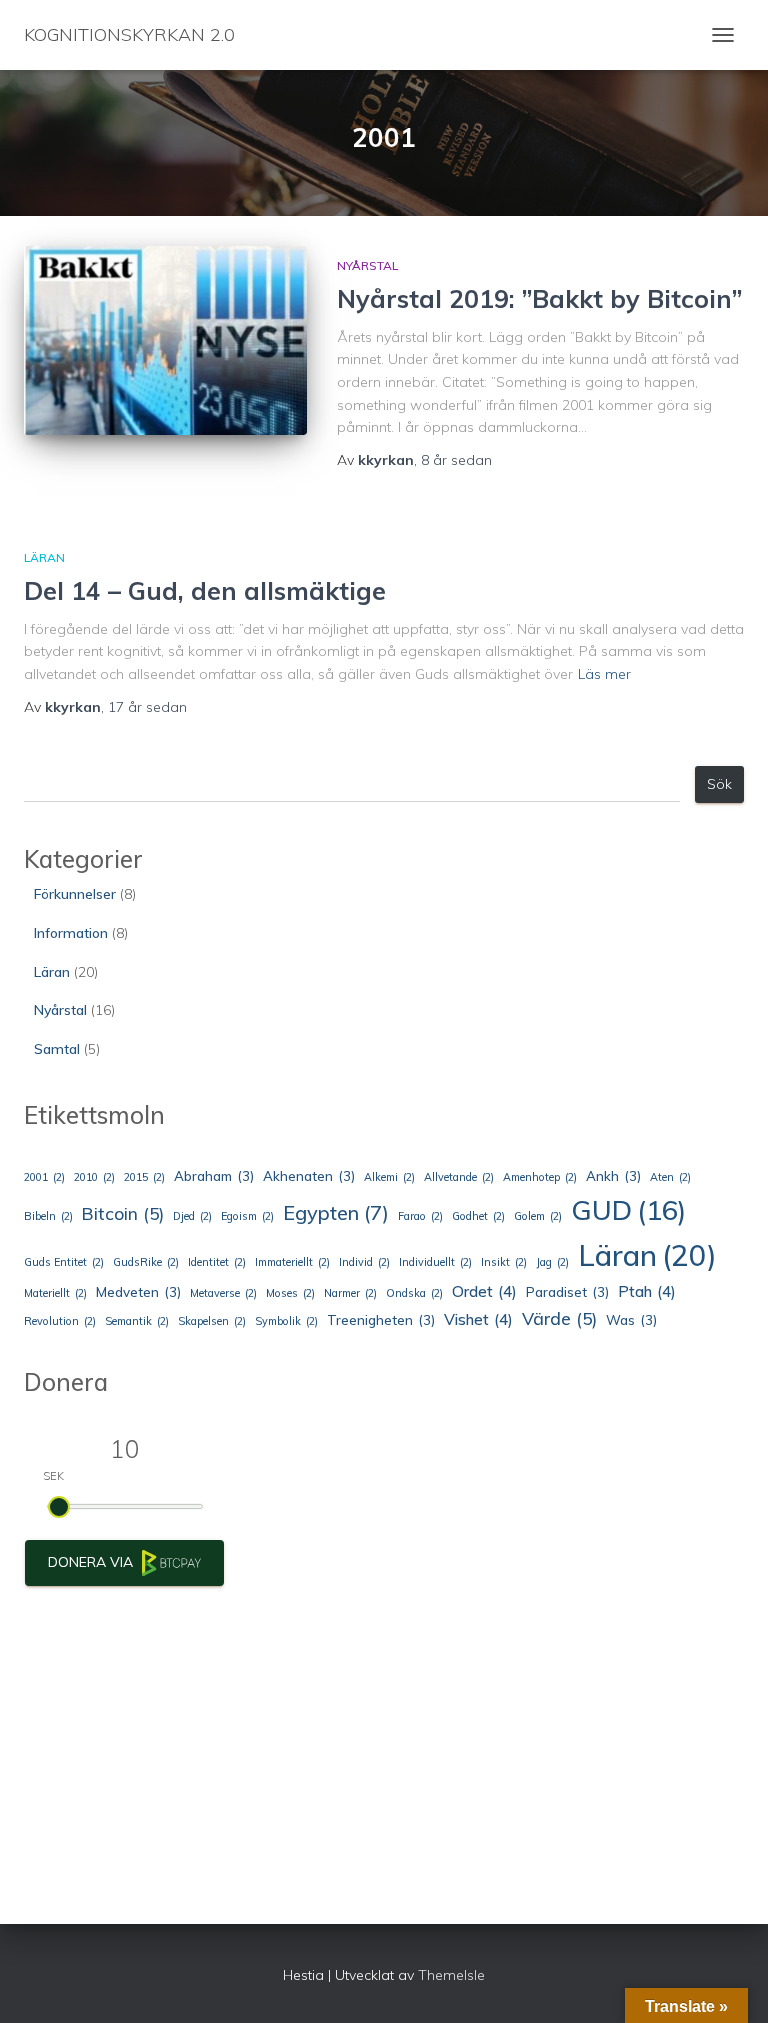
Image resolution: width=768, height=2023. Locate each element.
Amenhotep (540, 1177)
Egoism (247, 1216)
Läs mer (604, 674)
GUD (628, 1210)
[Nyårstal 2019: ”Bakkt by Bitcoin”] (165, 340)
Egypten (336, 1212)
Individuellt (435, 1262)
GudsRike (146, 1262)
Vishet (478, 1319)
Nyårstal (367, 265)
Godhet (478, 1216)
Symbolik (286, 1321)
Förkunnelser (75, 894)
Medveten (138, 1292)
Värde (559, 1318)
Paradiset (567, 1292)
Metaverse (223, 1293)
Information (71, 933)
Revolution (60, 1321)
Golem (538, 1216)
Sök (719, 784)
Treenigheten (381, 1320)
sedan (456, 460)
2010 (94, 1177)
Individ (364, 1262)
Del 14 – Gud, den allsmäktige (205, 590)
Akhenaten (309, 1176)
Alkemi (389, 1177)
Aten (670, 1177)
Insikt (504, 1262)
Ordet (484, 1291)
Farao (420, 1216)
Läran (44, 557)
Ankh (613, 1176)
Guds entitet (64, 1262)
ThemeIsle (451, 1975)
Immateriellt (292, 1262)
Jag (552, 1262)
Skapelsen (212, 1321)
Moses (290, 1293)
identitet (217, 1262)
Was (631, 1320)
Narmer (350, 1293)
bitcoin (123, 1213)
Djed (192, 1216)
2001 (44, 1177)
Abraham (214, 1176)
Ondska (414, 1293)
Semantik (137, 1321)
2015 (144, 1177)
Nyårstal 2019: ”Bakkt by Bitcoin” (539, 298)
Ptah (647, 1291)
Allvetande (459, 1177)
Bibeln (48, 1216)
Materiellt (55, 1293)
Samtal (57, 1049)
